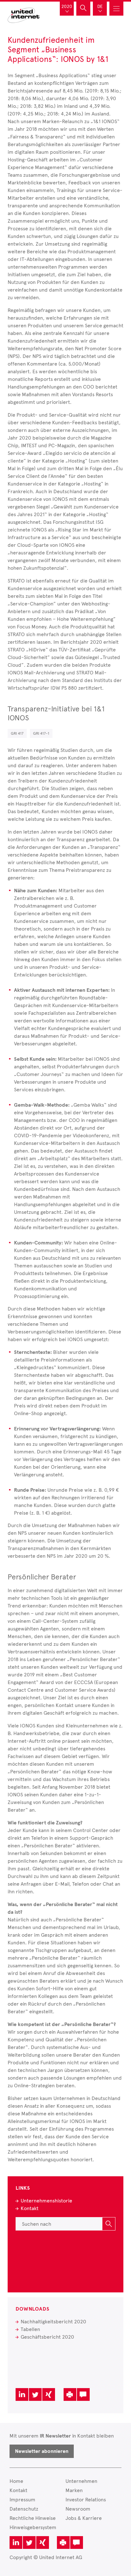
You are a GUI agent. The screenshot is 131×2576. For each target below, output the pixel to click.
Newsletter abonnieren (42, 2451)
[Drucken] (70, 2394)
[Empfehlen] (83, 2394)
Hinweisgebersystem (33, 2527)
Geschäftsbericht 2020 (47, 2337)
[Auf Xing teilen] (49, 2394)
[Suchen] (109, 2224)
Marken (74, 2490)
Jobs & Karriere (84, 2518)
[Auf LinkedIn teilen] (22, 2394)
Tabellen (30, 2329)
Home (16, 2481)
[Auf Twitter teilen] (35, 2394)
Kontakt (30, 2208)
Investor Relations (86, 2500)
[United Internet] (24, 15)
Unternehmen (81, 2481)
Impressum (22, 2500)
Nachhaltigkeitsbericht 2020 (53, 2322)
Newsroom (78, 2509)
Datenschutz (24, 2509)
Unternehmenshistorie (46, 2201)
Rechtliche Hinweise (33, 2518)
